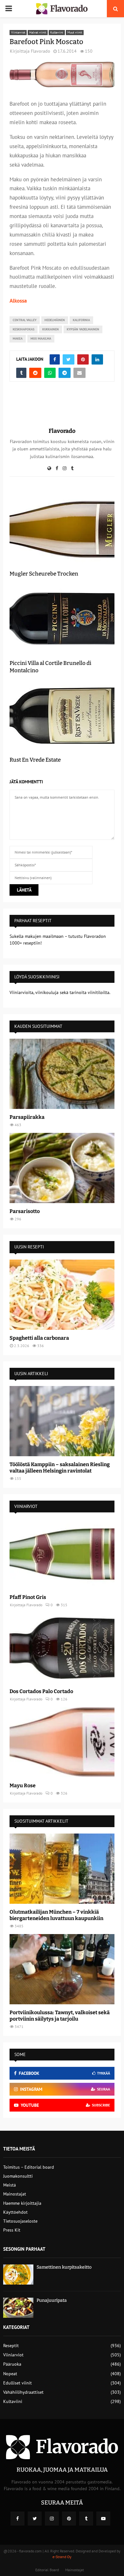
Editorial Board (47, 2570)
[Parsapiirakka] (62, 1074)
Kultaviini (57, 32)
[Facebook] (17, 2519)
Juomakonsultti (18, 2176)
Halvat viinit (38, 32)
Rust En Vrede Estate (35, 760)
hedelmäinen (55, 320)
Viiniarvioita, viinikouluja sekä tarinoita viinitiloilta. (60, 992)
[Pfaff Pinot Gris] (62, 1554)
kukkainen (51, 329)
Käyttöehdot (15, 2212)
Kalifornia (81, 320)
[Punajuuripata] (18, 2308)
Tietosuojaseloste (20, 2221)
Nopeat (10, 2374)
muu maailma (41, 339)
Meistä (10, 2185)
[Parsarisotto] (62, 1168)
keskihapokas (24, 329)
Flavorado (41, 51)
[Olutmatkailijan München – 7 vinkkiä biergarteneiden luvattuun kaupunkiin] (62, 1869)
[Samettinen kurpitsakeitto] (18, 2275)
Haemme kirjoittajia (22, 2203)
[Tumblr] (86, 2519)
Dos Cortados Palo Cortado (41, 1691)
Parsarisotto (25, 1211)
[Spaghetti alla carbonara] (62, 1295)
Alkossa (18, 301)
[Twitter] (35, 2519)
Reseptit (11, 2346)
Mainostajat (15, 2194)
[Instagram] (52, 2519)
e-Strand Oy (62, 2557)
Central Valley (25, 320)
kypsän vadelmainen (83, 329)
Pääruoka (12, 2364)
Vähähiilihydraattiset (23, 2392)
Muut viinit (75, 32)
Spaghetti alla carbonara (39, 1338)
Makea (18, 339)
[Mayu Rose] (62, 1742)
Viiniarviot (18, 32)
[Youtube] (103, 2519)
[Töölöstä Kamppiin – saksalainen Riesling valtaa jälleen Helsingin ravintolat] (62, 1421)
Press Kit (12, 2230)
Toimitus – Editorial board (29, 2167)
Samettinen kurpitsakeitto (64, 2267)
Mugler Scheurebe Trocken (44, 574)
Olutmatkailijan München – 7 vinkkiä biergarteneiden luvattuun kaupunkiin (56, 1915)
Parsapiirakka (27, 1117)
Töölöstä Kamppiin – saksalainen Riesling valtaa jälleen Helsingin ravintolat (60, 1468)
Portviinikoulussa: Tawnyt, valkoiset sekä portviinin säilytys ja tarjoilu (60, 2016)
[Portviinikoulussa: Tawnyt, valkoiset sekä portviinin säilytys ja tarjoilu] (62, 1969)
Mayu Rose (23, 1785)
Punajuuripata (52, 2300)
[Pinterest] (69, 2519)
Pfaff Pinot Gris (28, 1597)
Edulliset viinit (17, 2383)
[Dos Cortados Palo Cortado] (62, 1648)
